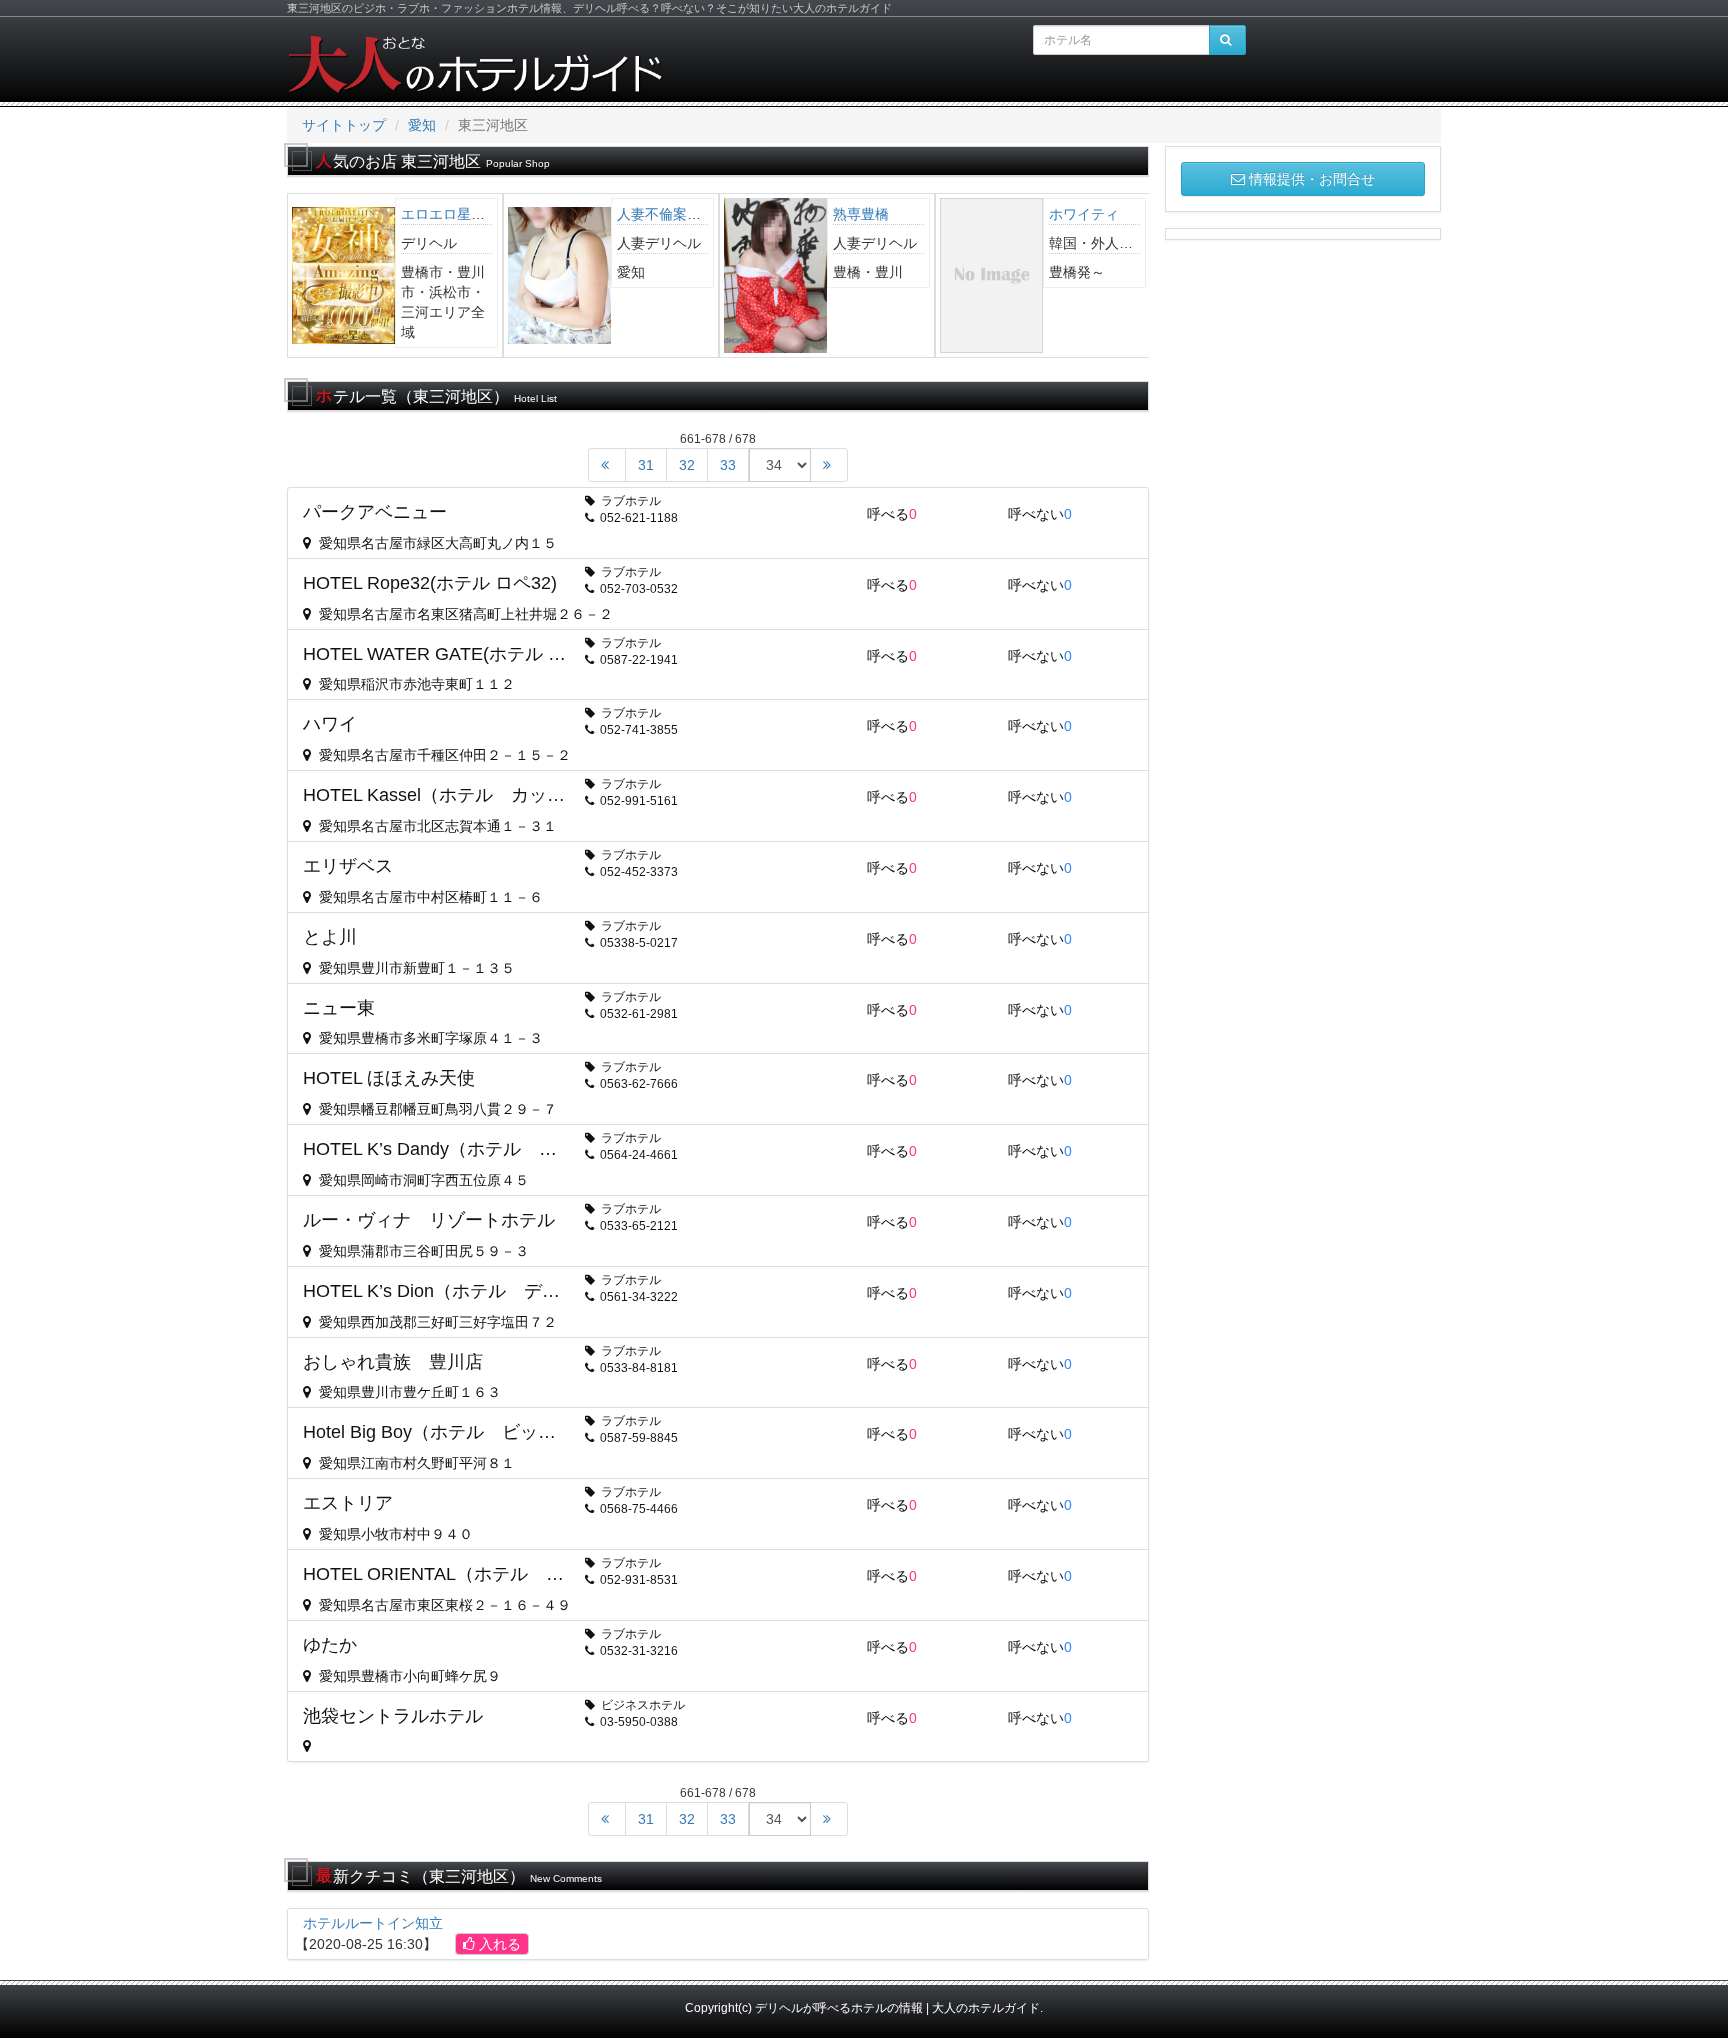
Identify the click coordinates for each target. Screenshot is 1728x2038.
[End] (829, 465)
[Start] (607, 465)
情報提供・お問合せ (1312, 179)
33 (728, 465)
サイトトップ (344, 125)
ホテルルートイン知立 (373, 1923)
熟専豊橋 (828, 214)
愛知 (422, 125)
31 (646, 465)
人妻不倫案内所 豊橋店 (661, 214)
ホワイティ (1051, 214)
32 (687, 465)
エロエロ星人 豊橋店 (438, 214)
